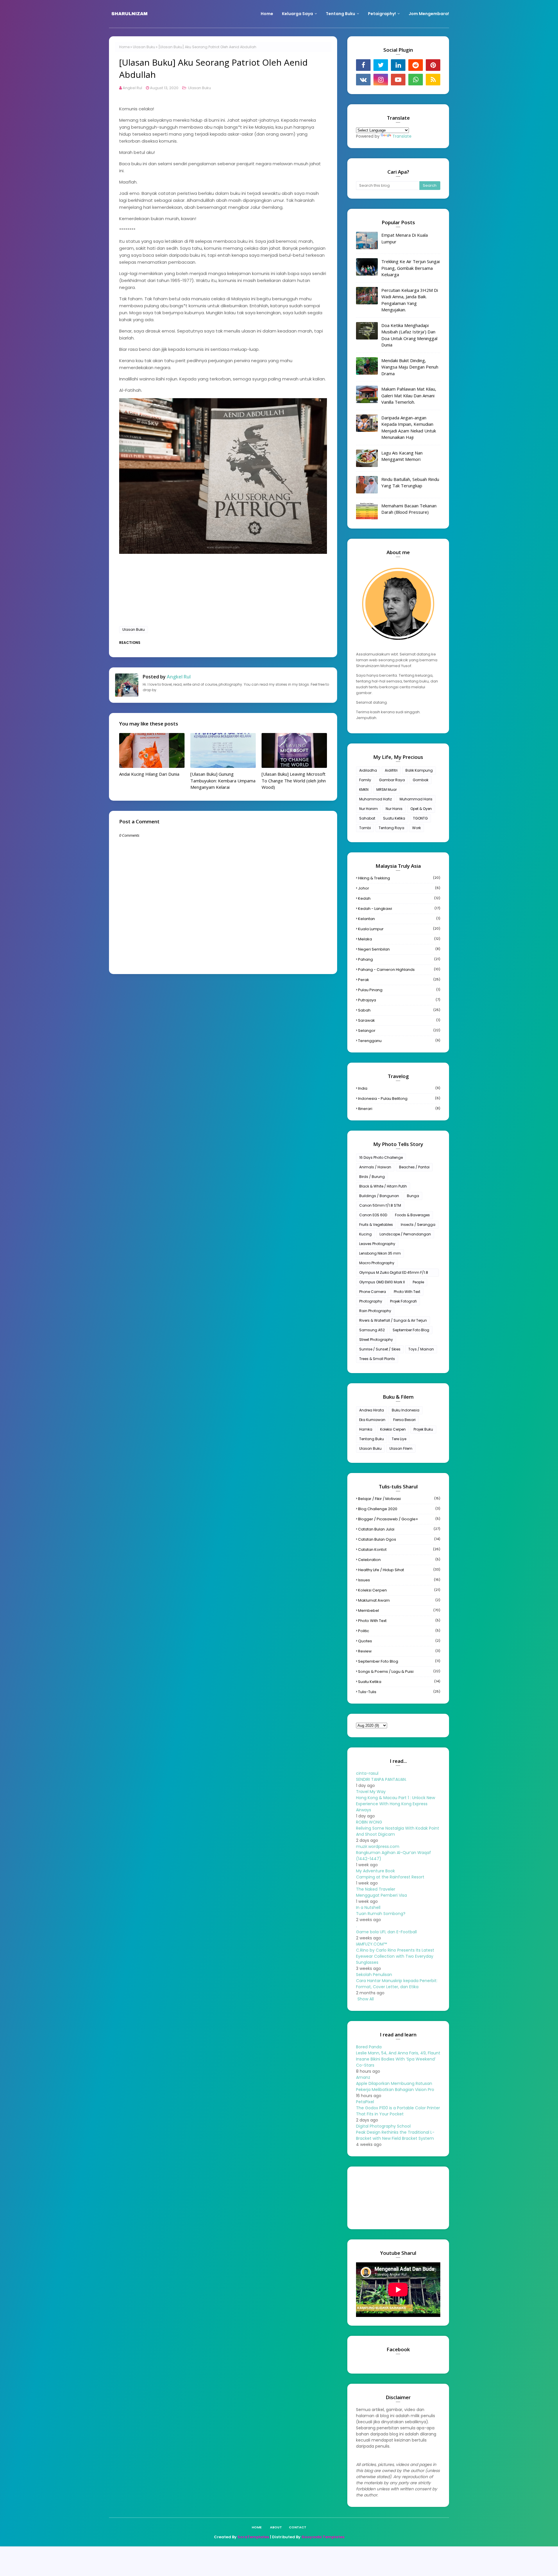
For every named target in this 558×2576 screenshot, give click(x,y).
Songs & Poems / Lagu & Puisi (399, 1671)
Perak (399, 980)
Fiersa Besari (404, 1420)
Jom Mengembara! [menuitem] (429, 14)
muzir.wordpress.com (378, 1846)
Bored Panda (369, 2047)
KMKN (364, 789)
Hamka (366, 1429)
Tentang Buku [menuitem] (340, 14)
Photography (371, 1301)
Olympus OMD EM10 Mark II (382, 1282)
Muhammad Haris (416, 799)
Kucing (365, 1234)
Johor (399, 888)
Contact (298, 2527)
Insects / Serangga (418, 1225)
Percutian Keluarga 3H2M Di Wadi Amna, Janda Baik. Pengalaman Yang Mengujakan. (410, 300)
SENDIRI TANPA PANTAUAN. (381, 1779)
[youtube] (398, 80)
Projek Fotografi (403, 1301)
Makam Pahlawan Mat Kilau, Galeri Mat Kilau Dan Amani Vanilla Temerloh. (409, 395)
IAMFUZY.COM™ (371, 1944)
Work (416, 828)
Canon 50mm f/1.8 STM (380, 1205)
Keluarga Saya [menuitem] (297, 14)
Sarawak (399, 1020)
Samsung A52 (372, 1330)
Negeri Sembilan (399, 949)
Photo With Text (407, 1292)
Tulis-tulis (399, 1692)
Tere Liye (399, 1439)
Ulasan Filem (401, 1448)
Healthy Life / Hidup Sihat (399, 1570)
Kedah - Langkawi (399, 909)
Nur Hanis (394, 809)
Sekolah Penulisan (374, 1975)
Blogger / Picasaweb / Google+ (399, 1519)
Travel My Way (371, 1792)
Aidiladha (368, 770)
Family (365, 780)
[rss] (433, 80)
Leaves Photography (377, 1244)
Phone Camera (373, 1292)
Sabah (399, 1010)
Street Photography (376, 1340)
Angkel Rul (132, 88)
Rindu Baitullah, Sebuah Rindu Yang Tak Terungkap (410, 483)
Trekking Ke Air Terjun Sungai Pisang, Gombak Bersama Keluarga (411, 268)
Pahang (399, 959)
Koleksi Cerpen (393, 1429)
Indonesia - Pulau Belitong (399, 1099)
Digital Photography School (383, 2126)
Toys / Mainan (421, 1349)
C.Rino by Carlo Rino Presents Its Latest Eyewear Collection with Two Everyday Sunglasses (395, 1956)
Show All (366, 1999)
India (399, 1088)
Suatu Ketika (394, 818)
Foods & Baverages (412, 1215)
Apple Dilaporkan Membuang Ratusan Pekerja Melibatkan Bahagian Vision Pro (395, 2087)
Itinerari (399, 1109)
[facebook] (363, 65)
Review (399, 1651)
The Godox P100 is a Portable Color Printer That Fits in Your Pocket (398, 2111)
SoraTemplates (253, 2537)
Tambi (365, 828)
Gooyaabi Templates (323, 2537)
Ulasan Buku (144, 47)
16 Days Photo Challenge (381, 1157)
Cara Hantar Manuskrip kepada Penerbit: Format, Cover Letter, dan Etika (397, 1984)
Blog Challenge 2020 (399, 1509)
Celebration (399, 1560)
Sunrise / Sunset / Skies (380, 1349)
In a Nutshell (368, 1907)
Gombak (421, 780)
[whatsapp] (416, 80)
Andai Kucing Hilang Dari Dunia (149, 774)
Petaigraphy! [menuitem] (382, 14)
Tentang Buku (372, 1439)
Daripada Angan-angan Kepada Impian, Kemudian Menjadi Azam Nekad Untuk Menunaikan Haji (409, 427)
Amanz (363, 2077)
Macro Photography (377, 1263)
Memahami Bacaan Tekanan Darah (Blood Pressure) (409, 509)
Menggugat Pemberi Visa (381, 1895)
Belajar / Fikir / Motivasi (399, 1499)
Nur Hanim (369, 809)
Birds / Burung (372, 1177)
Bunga (413, 1196)
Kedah (399, 898)
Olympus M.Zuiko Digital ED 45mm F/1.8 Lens (394, 1273)
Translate (402, 136)
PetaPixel (365, 2102)
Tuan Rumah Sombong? (381, 1914)
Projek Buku (423, 1429)
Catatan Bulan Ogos (399, 1539)
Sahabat (367, 818)
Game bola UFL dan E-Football (386, 1932)
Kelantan (399, 919)
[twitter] (381, 65)
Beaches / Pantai (414, 1167)
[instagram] (381, 80)
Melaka (399, 939)
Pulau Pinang (399, 990)
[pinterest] (433, 65)
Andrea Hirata (372, 1410)
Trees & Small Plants (377, 1359)
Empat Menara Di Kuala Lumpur (405, 238)
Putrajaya (399, 1000)
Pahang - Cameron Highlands (399, 970)
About (276, 2527)
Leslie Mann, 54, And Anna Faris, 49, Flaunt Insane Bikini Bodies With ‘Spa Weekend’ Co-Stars (398, 2059)
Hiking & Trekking (399, 878)
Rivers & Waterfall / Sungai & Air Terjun (393, 1320)
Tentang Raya (391, 828)
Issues (399, 1580)
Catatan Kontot (399, 1550)
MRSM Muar (387, 789)
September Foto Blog (411, 1330)
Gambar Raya (392, 780)
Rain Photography (375, 1311)
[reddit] (416, 65)
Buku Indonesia (406, 1410)
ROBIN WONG (369, 1822)
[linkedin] (398, 65)
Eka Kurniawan (372, 1420)
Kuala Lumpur (399, 929)
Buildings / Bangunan (379, 1196)
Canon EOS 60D (373, 1215)
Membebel (399, 1611)
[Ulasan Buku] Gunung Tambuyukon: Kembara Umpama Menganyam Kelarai (223, 780)
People (418, 1282)
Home (124, 47)
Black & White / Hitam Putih (383, 1186)
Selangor (399, 1031)
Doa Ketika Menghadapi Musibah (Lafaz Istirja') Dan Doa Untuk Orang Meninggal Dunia (409, 335)
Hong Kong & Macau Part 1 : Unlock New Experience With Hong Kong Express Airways (396, 1804)
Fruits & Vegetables (376, 1225)
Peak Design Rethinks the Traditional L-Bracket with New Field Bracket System (395, 2135)
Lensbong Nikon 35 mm (380, 1253)
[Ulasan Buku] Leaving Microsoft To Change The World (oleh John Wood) (294, 780)
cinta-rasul (367, 1773)
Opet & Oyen (421, 809)
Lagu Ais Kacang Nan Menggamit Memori (402, 456)
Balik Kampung (419, 770)
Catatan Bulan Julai (399, 1529)
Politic (399, 1631)
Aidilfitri (391, 770)
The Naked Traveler (376, 1889)
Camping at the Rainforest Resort (390, 1877)
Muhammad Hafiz (375, 799)
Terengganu (399, 1041)
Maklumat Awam (399, 1600)
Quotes (399, 1641)
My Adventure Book (375, 1871)
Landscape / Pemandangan (405, 1234)
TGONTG (420, 818)
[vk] (363, 80)
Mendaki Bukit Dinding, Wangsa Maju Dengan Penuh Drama (410, 367)
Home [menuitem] (267, 14)
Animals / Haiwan (375, 1167)
